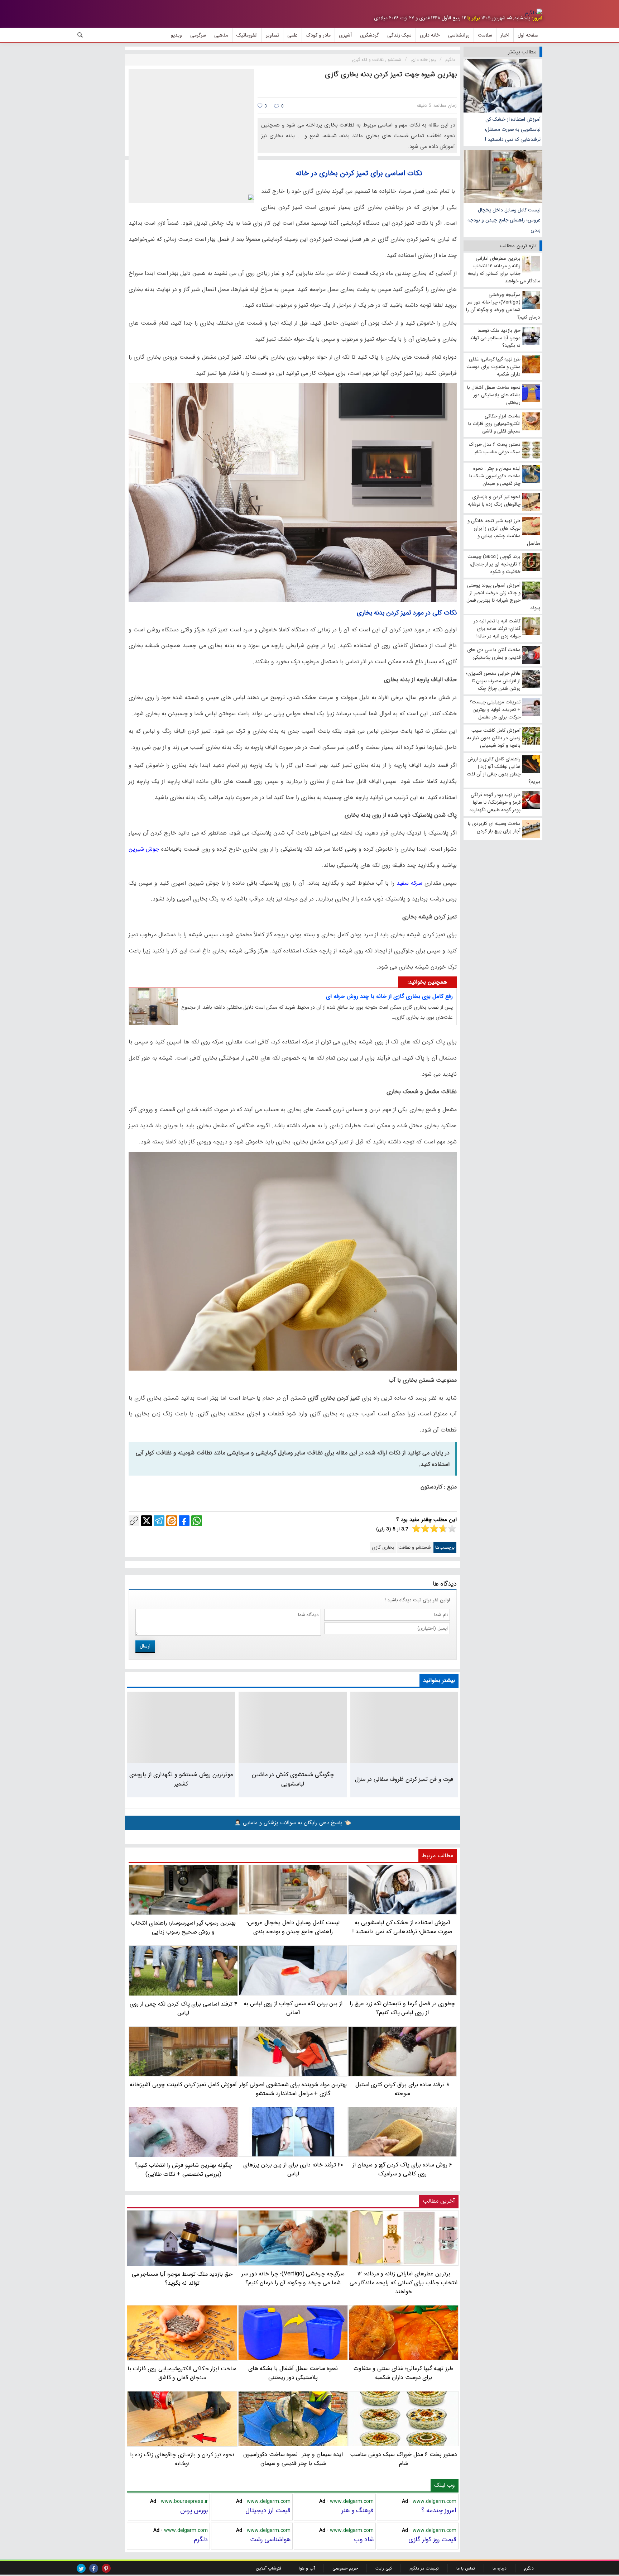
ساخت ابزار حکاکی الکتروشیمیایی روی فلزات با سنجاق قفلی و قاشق (182, 2373)
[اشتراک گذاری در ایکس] (147, 1521)
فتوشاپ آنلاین (268, 2568)
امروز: (537, 18)
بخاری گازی (383, 1547)
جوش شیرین (144, 849)
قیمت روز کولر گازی (432, 2539)
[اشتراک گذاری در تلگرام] (159, 1521)
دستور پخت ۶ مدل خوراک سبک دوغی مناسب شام (404, 2459)
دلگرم (201, 2539)
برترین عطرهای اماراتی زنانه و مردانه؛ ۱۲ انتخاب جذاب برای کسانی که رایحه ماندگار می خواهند (404, 2283)
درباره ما (500, 2568)
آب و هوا (307, 2568)
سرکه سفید (409, 883)
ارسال (145, 1646)
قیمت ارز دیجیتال (268, 2510)
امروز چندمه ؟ (439, 2510)
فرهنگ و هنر (358, 2510)
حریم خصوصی (345, 2568)
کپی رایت (384, 2568)
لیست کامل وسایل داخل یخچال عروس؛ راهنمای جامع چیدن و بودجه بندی (504, 220)
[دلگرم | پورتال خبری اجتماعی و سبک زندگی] (534, 13)
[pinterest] (106, 2568)
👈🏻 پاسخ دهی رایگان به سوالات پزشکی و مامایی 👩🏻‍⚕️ (293, 1823)
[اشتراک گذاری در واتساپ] (197, 1521)
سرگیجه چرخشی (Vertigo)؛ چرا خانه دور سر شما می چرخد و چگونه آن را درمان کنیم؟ (293, 2278)
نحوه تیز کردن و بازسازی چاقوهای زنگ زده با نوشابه (182, 2459)
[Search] (80, 35)
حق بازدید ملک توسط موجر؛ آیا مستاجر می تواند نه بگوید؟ (182, 2278)
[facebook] (94, 2568)
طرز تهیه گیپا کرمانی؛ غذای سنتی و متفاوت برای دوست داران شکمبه (404, 2373)
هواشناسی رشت (270, 2539)
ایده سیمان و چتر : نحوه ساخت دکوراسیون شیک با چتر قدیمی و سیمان (293, 2459)
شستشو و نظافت (415, 1547)
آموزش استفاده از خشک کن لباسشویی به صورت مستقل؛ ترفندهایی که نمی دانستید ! (513, 129)
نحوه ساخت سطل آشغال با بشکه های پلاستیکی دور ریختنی (293, 2373)
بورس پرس (194, 2510)
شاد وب (364, 2539)
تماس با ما (466, 2568)
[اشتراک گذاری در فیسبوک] (184, 1521)
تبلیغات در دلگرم (424, 2568)
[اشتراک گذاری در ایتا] (172, 1521)
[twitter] (81, 2568)
